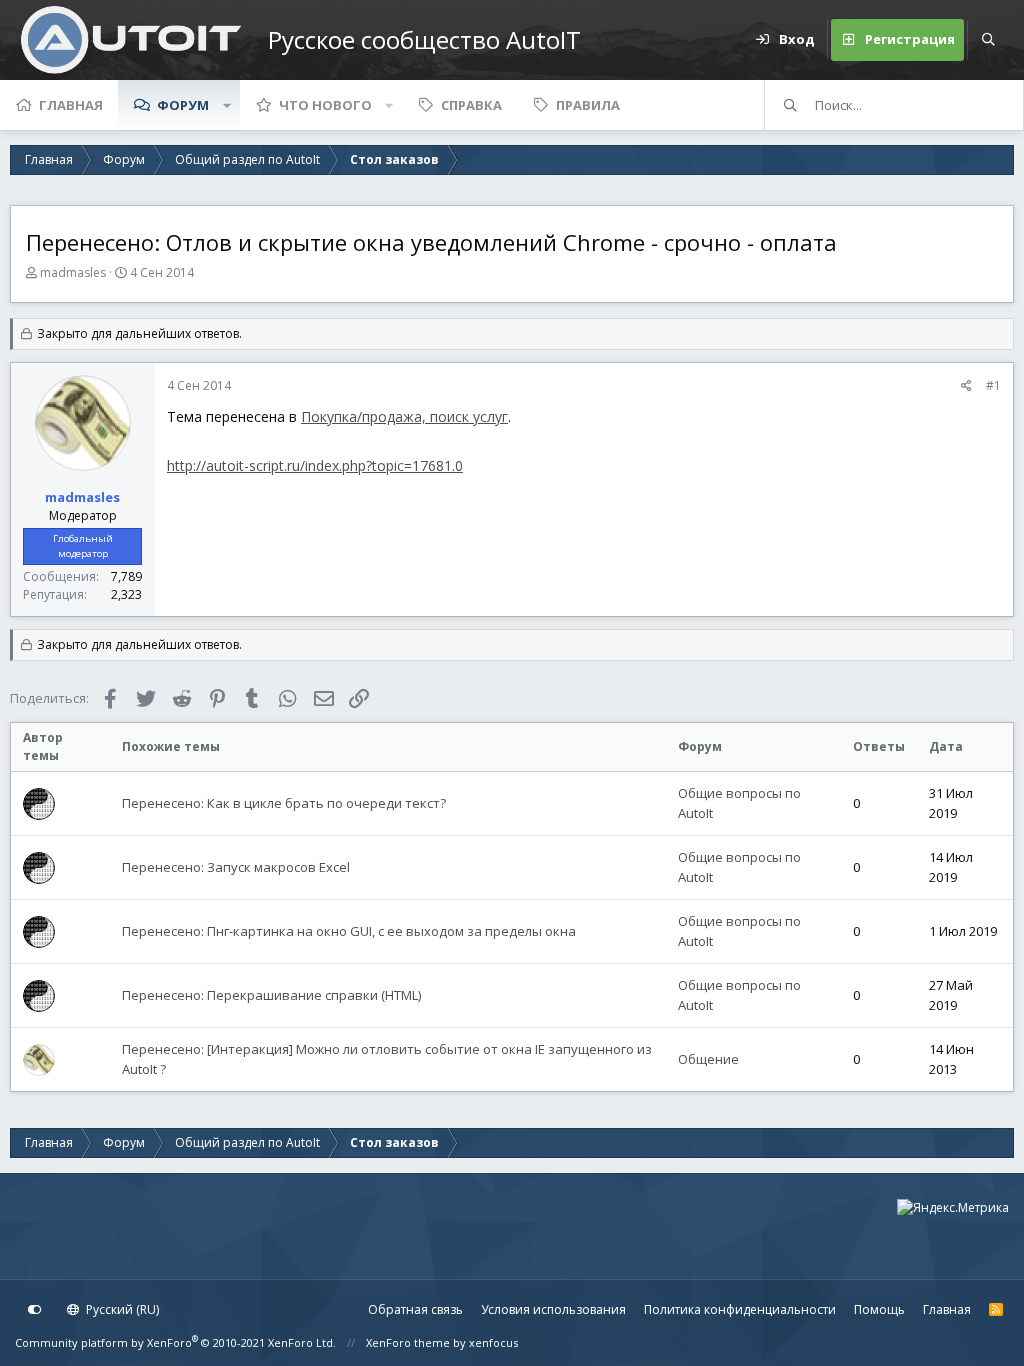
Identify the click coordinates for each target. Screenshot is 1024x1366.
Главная (71, 105)
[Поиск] (988, 40)
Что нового (325, 105)
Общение (708, 1059)
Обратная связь (415, 1309)
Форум (183, 105)
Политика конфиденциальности (740, 1309)
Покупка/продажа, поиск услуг (404, 416)
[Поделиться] (966, 386)
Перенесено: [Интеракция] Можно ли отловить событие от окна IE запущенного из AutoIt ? (387, 1059)
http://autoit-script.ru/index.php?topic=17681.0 (315, 465)
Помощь (879, 1309)
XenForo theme (408, 1342)
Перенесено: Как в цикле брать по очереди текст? (284, 803)
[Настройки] (35, 1310)
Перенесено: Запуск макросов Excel (236, 867)
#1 (993, 385)
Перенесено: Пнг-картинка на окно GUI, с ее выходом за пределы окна (349, 931)
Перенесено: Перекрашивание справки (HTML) (271, 995)
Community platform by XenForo (175, 1342)
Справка (471, 105)
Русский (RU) (121, 1309)
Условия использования (553, 1309)
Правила (588, 105)
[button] (227, 105)
